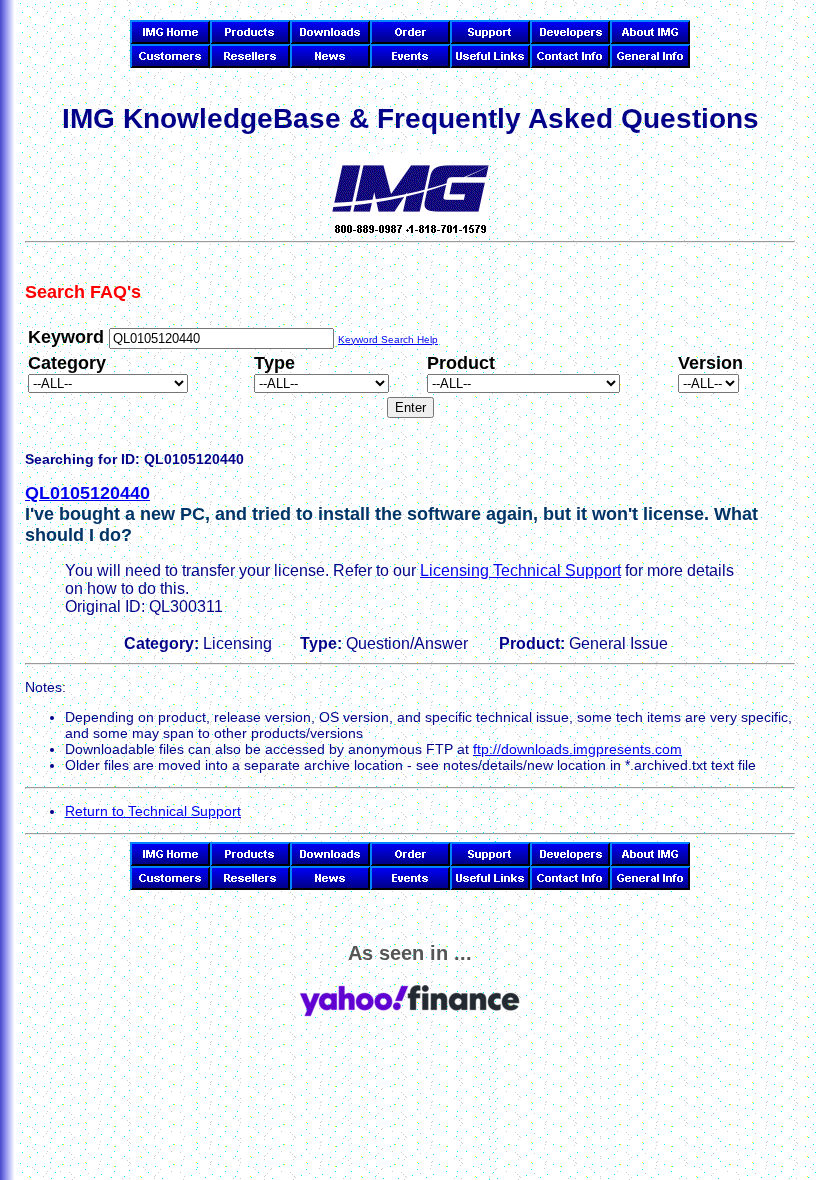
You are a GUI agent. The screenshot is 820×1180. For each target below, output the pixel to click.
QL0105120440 (87, 493)
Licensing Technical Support (520, 570)
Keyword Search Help (388, 339)
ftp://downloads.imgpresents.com (577, 749)
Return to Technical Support (153, 811)
